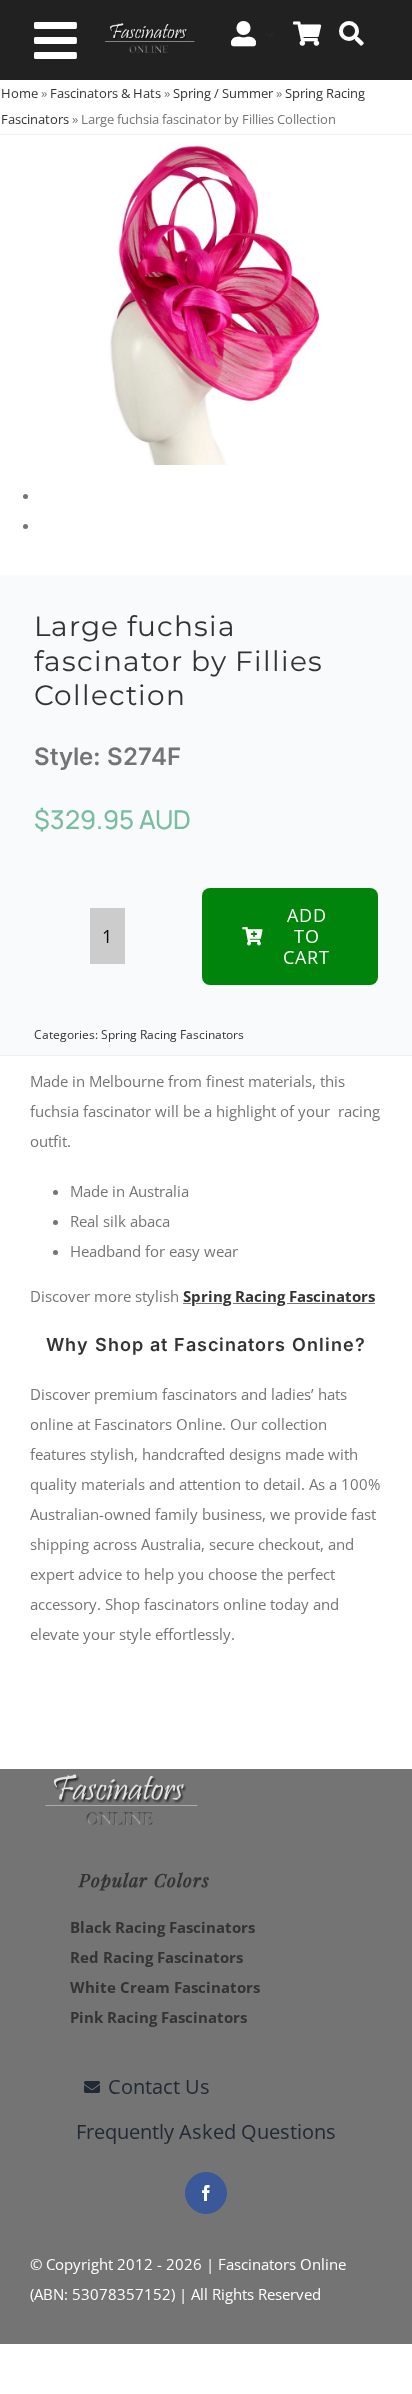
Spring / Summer (223, 93)
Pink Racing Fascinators (158, 2017)
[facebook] (206, 2193)
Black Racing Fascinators (162, 1927)
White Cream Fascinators (165, 1987)
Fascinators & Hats (105, 93)
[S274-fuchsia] (206, 300)
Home (19, 93)
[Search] (351, 34)
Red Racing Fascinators (156, 1957)
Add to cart (306, 936)
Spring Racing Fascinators (172, 1034)
